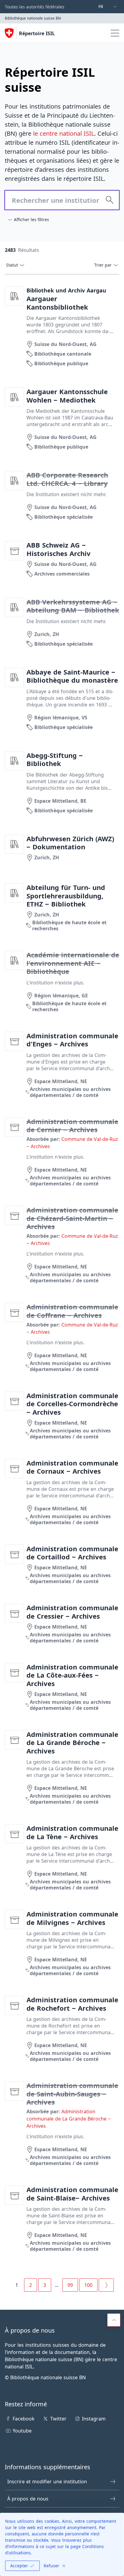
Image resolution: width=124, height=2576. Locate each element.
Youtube (22, 2431)
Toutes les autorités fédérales (35, 7)
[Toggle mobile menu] (115, 33)
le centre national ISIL (64, 133)
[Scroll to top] (114, 2320)
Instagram (94, 2419)
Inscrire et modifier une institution (47, 2482)
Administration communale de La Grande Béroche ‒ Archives (69, 2119)
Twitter (58, 2419)
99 (70, 2285)
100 (88, 2285)
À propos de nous (28, 2499)
